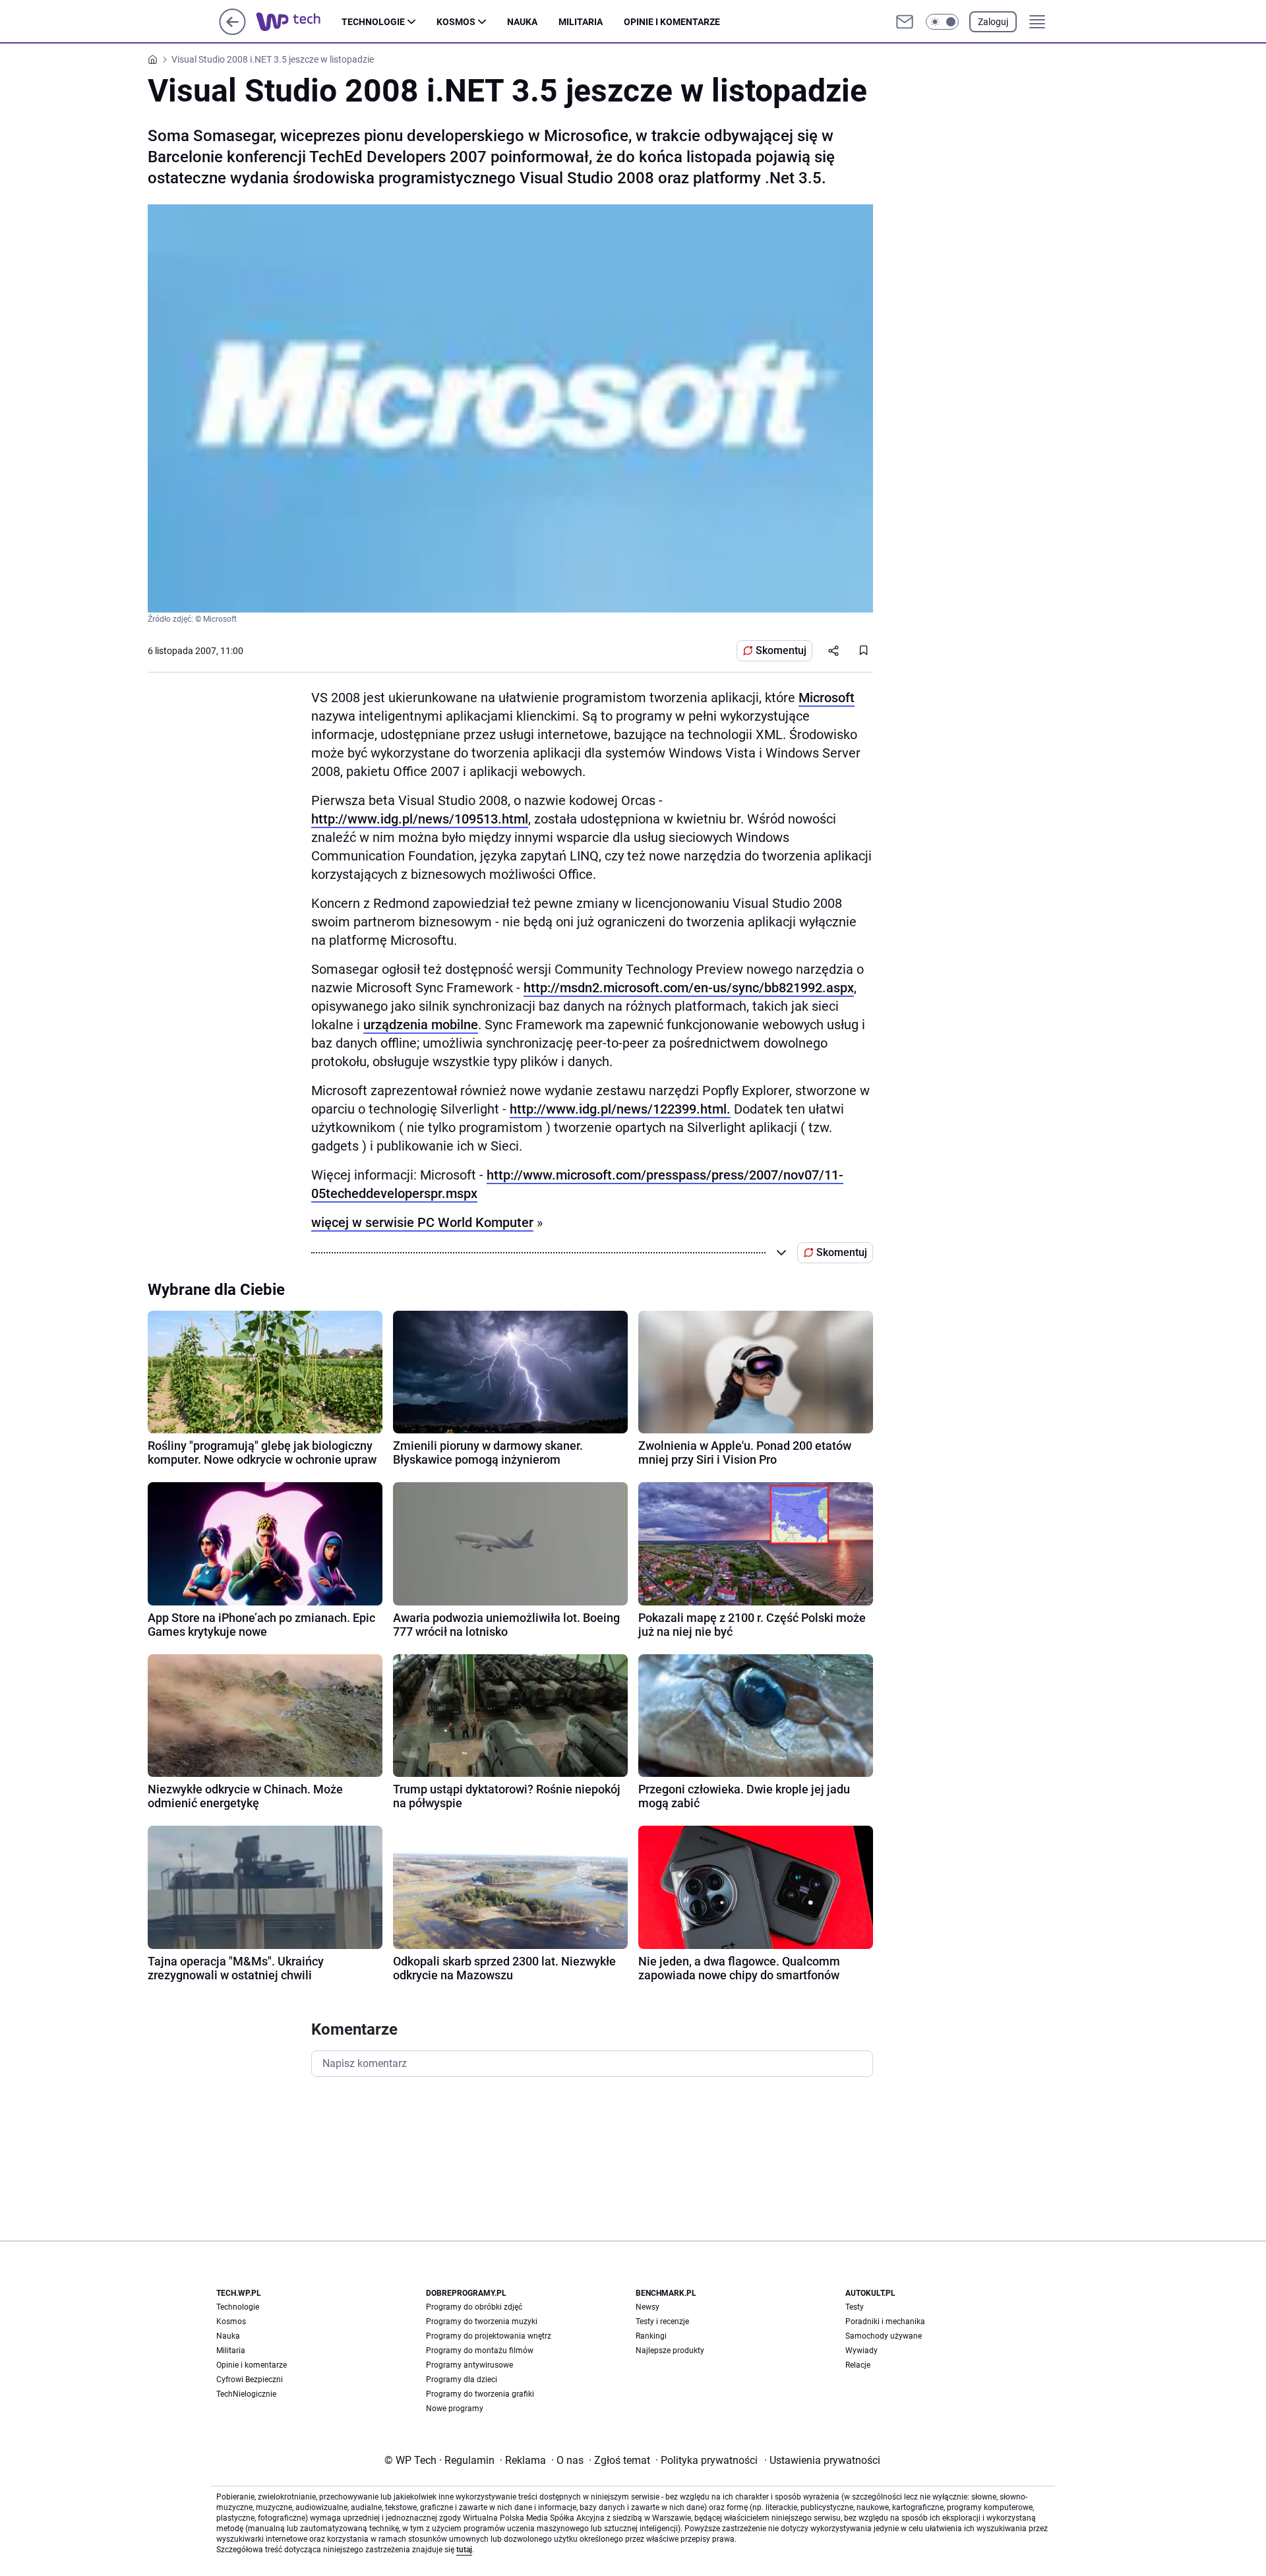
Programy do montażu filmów (480, 2351)
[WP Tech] (299, 22)
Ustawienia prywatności (822, 2460)
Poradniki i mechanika (885, 2321)
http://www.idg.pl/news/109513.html (420, 819)
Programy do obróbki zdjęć (474, 2307)
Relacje (858, 2365)
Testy (855, 2307)
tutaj (464, 2550)
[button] (942, 22)
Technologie (373, 22)
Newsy (648, 2307)
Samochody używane (884, 2336)
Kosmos (456, 22)
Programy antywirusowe (469, 2365)
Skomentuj (781, 650)
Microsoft (827, 698)
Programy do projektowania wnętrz (489, 2336)
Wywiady (861, 2351)
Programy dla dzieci (462, 2380)
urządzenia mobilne (421, 1025)
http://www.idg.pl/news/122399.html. (620, 1109)
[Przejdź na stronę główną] (232, 31)
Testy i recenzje (662, 2321)
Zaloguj (993, 22)
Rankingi (651, 2336)
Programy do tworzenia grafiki (480, 2394)
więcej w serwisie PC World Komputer (422, 1222)
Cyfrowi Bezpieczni (250, 2380)
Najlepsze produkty (670, 2351)
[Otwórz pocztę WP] (905, 22)
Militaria (581, 22)
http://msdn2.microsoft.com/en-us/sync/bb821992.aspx (689, 988)
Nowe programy (455, 2409)
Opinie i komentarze (672, 22)
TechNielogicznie (246, 2394)
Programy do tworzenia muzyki (482, 2321)
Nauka (522, 22)
